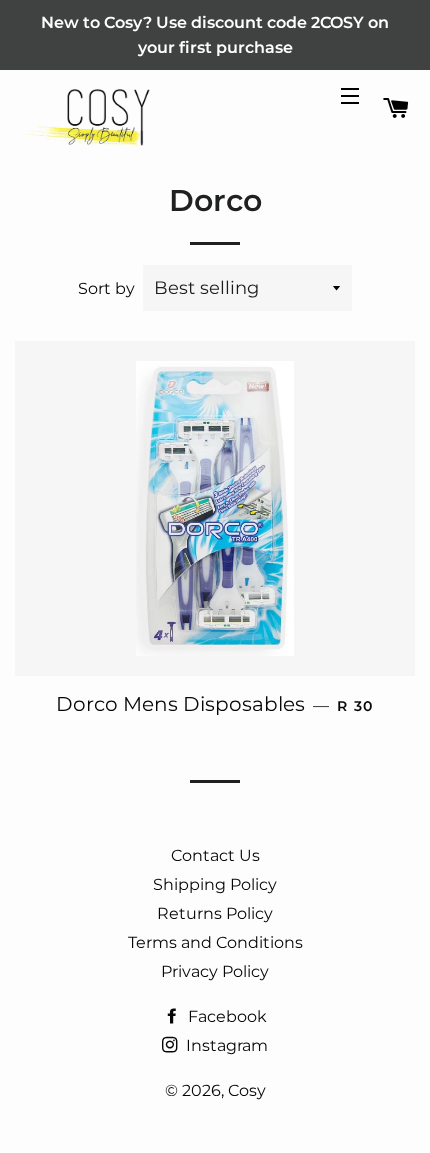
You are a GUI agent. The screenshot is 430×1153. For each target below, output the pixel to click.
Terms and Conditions (215, 942)
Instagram (225, 1045)
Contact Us (215, 855)
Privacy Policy (215, 971)
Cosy (247, 1090)
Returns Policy (215, 913)
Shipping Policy (215, 884)
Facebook (225, 1016)
